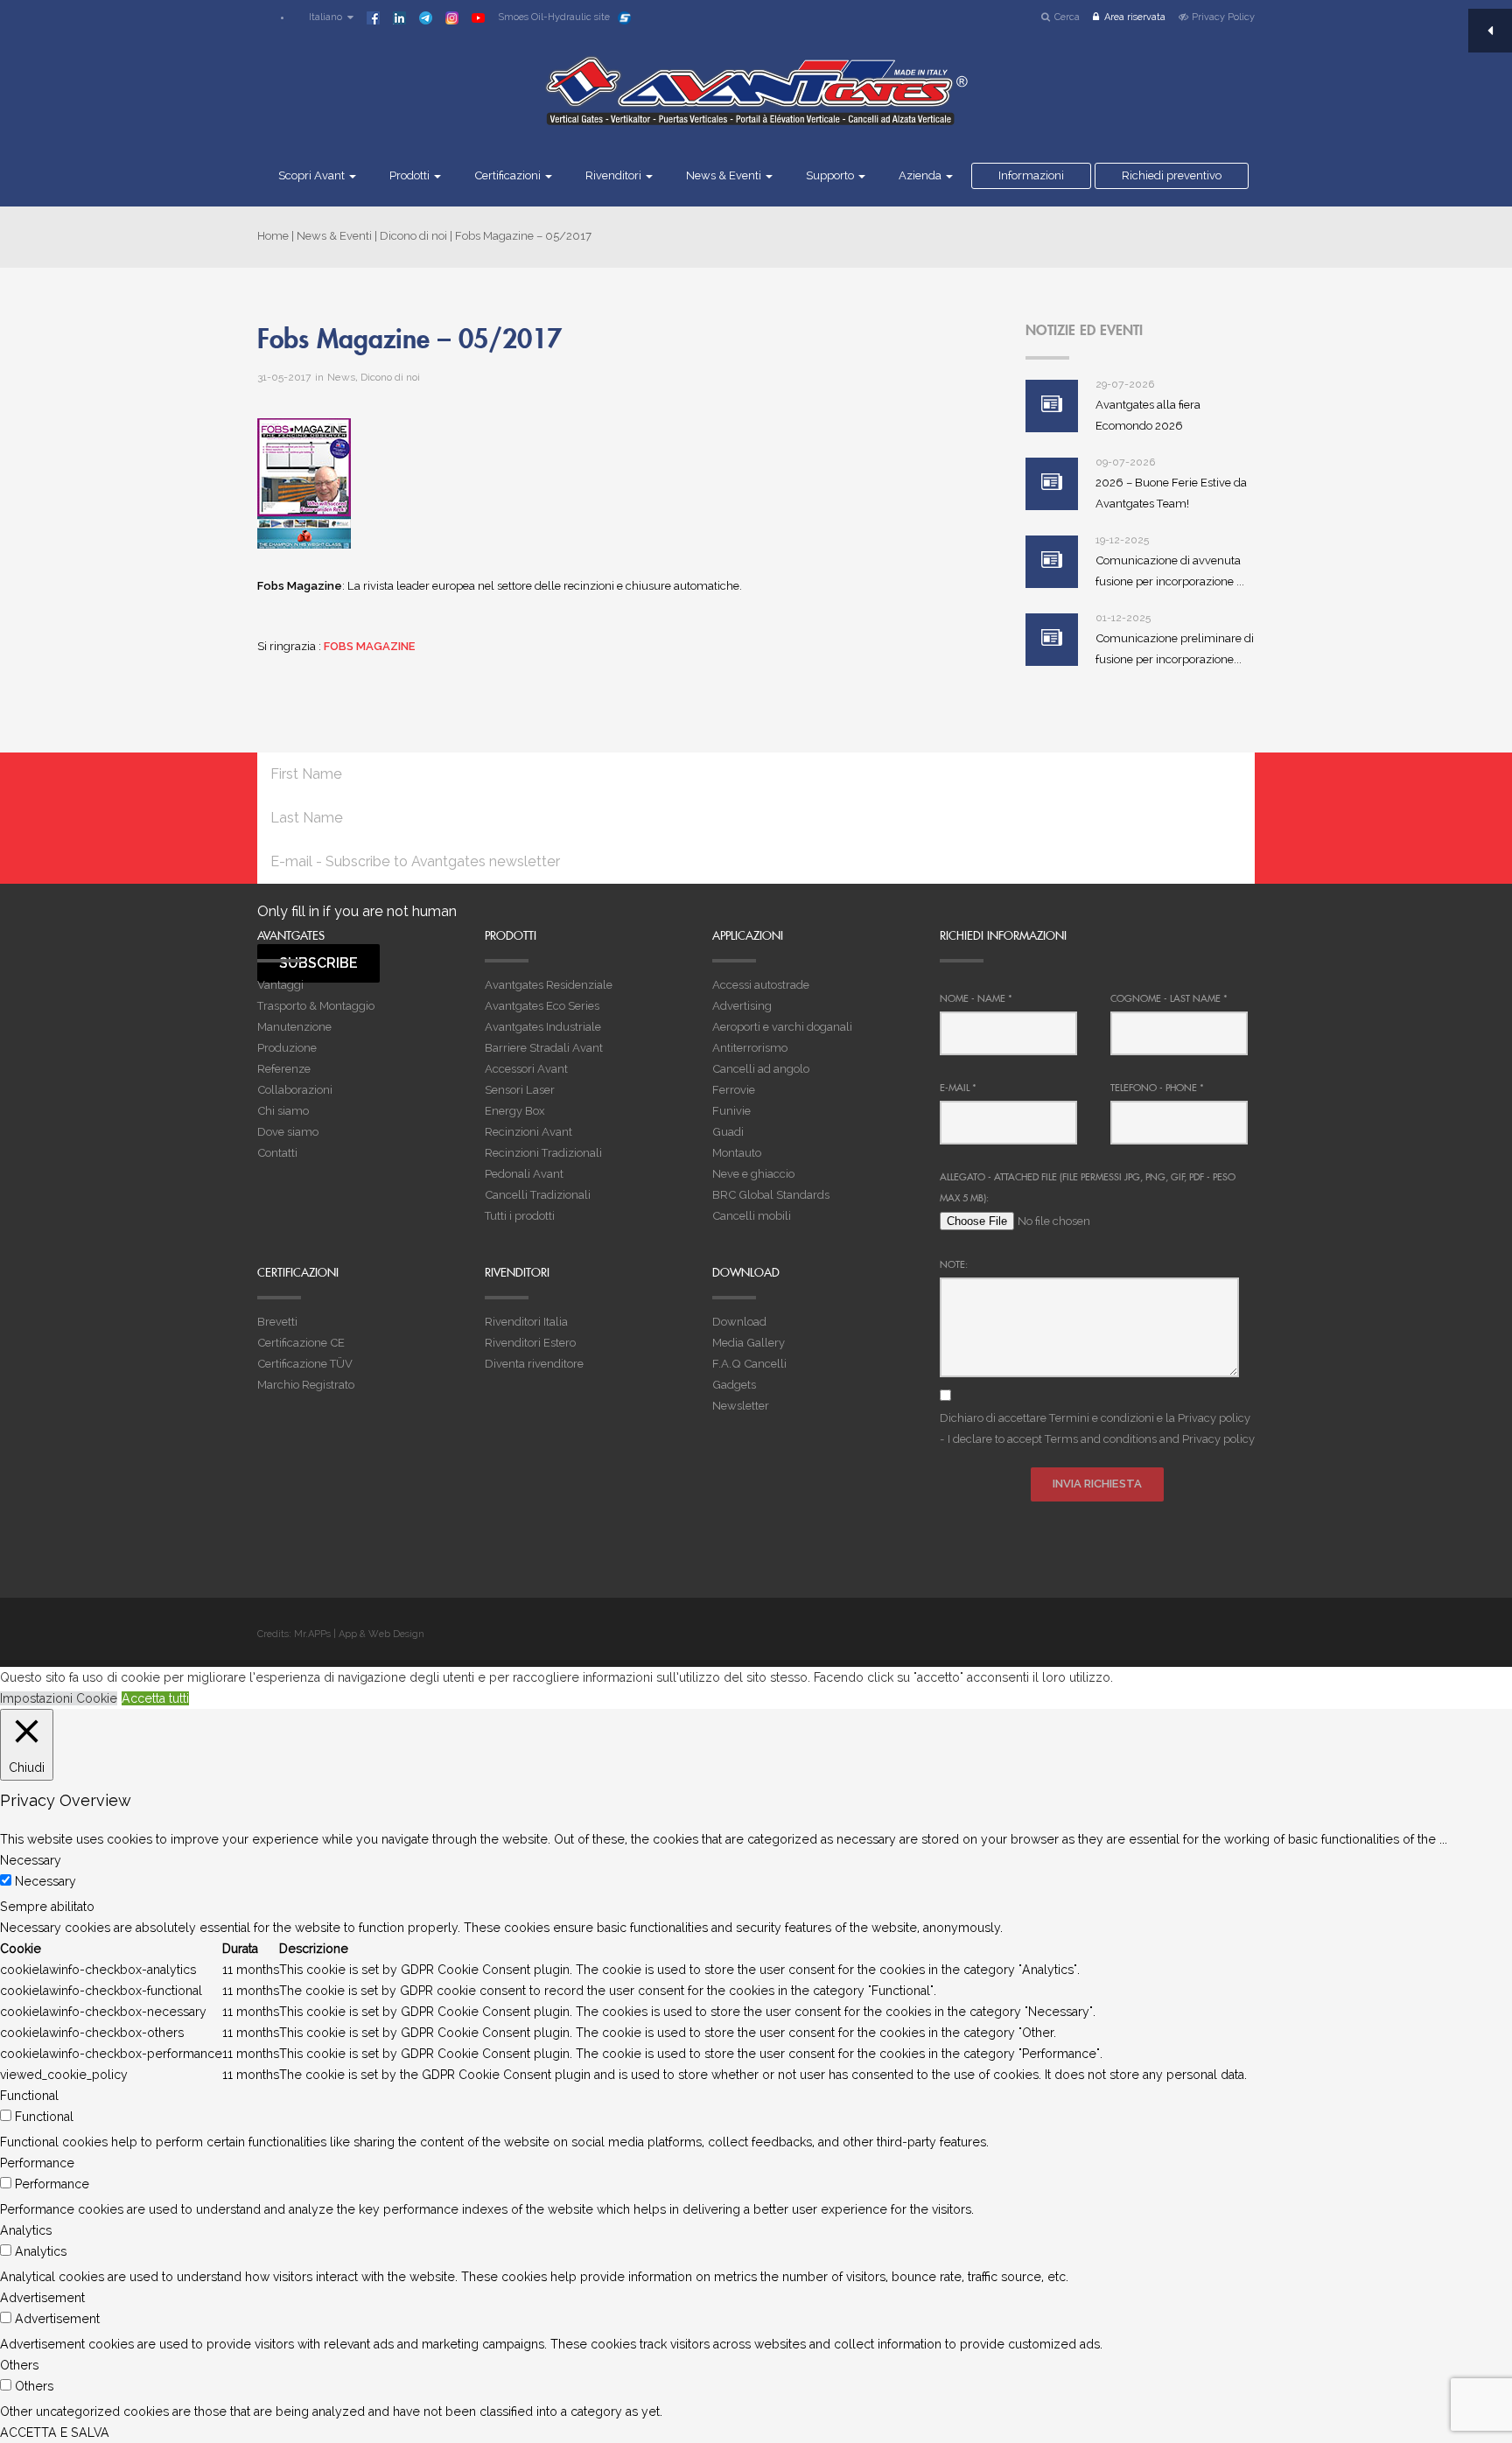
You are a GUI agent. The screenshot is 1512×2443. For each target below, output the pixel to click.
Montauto (737, 1153)
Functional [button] (29, 2096)
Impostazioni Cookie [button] (59, 1698)
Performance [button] (37, 2163)
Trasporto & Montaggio (316, 1006)
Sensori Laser (520, 1090)
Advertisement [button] (42, 2298)
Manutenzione (294, 1027)
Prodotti (411, 175)
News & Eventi (725, 175)
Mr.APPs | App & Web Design (359, 1634)
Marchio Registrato (306, 1385)
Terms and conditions (1101, 1439)
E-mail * (958, 1088)
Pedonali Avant (524, 1174)
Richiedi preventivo (1172, 175)
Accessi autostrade (761, 985)
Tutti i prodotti (520, 1216)
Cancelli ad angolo (761, 1069)
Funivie (731, 1111)
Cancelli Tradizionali (538, 1195)
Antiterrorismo (750, 1048)
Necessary (45, 1881)
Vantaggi (280, 985)
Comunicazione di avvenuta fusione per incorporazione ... (1170, 571)
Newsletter (741, 1406)
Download (739, 1322)
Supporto (831, 175)
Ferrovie (734, 1090)
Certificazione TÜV (305, 1364)
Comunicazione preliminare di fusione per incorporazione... (1175, 649)
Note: (954, 1264)
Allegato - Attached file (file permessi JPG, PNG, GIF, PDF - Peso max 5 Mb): (1088, 1187)
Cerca (1067, 17)
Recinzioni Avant (528, 1132)
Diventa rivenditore (534, 1364)
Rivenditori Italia (526, 1322)
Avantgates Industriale (543, 1027)
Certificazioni (509, 175)
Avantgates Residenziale (549, 985)
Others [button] (19, 2365)
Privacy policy (1214, 1418)
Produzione (287, 1048)
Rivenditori (615, 175)
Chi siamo (283, 1111)
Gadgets (734, 1385)
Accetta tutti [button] (155, 1698)
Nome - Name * (976, 998)
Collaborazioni (295, 1090)
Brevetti (277, 1322)
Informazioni (1031, 175)
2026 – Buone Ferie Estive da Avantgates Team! (1171, 493)
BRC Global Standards (771, 1195)
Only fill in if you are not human (357, 911)
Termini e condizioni (1102, 1418)
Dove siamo (288, 1132)
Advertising (742, 1006)
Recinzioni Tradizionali (543, 1153)
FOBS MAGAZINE (370, 646)
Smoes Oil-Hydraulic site (554, 17)
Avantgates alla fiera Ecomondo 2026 (1148, 415)
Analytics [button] (26, 2230)
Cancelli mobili (752, 1216)
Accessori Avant (526, 1069)
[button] (323, 17)
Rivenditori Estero (530, 1343)
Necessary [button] (31, 1860)
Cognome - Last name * (1169, 998)
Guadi (728, 1132)
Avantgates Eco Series (542, 1006)
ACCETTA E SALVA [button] (55, 2432)
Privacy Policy (1223, 17)
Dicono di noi (413, 236)
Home (273, 236)
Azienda (921, 175)
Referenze (284, 1069)
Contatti (277, 1153)
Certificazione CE (301, 1343)
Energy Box (515, 1111)
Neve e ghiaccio (753, 1174)
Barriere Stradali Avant (544, 1048)
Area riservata (1135, 17)
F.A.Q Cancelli (749, 1364)
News (341, 377)
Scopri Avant (313, 175)
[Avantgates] (756, 102)
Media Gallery (749, 1343)
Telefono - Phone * (1157, 1088)
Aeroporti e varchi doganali (782, 1027)
